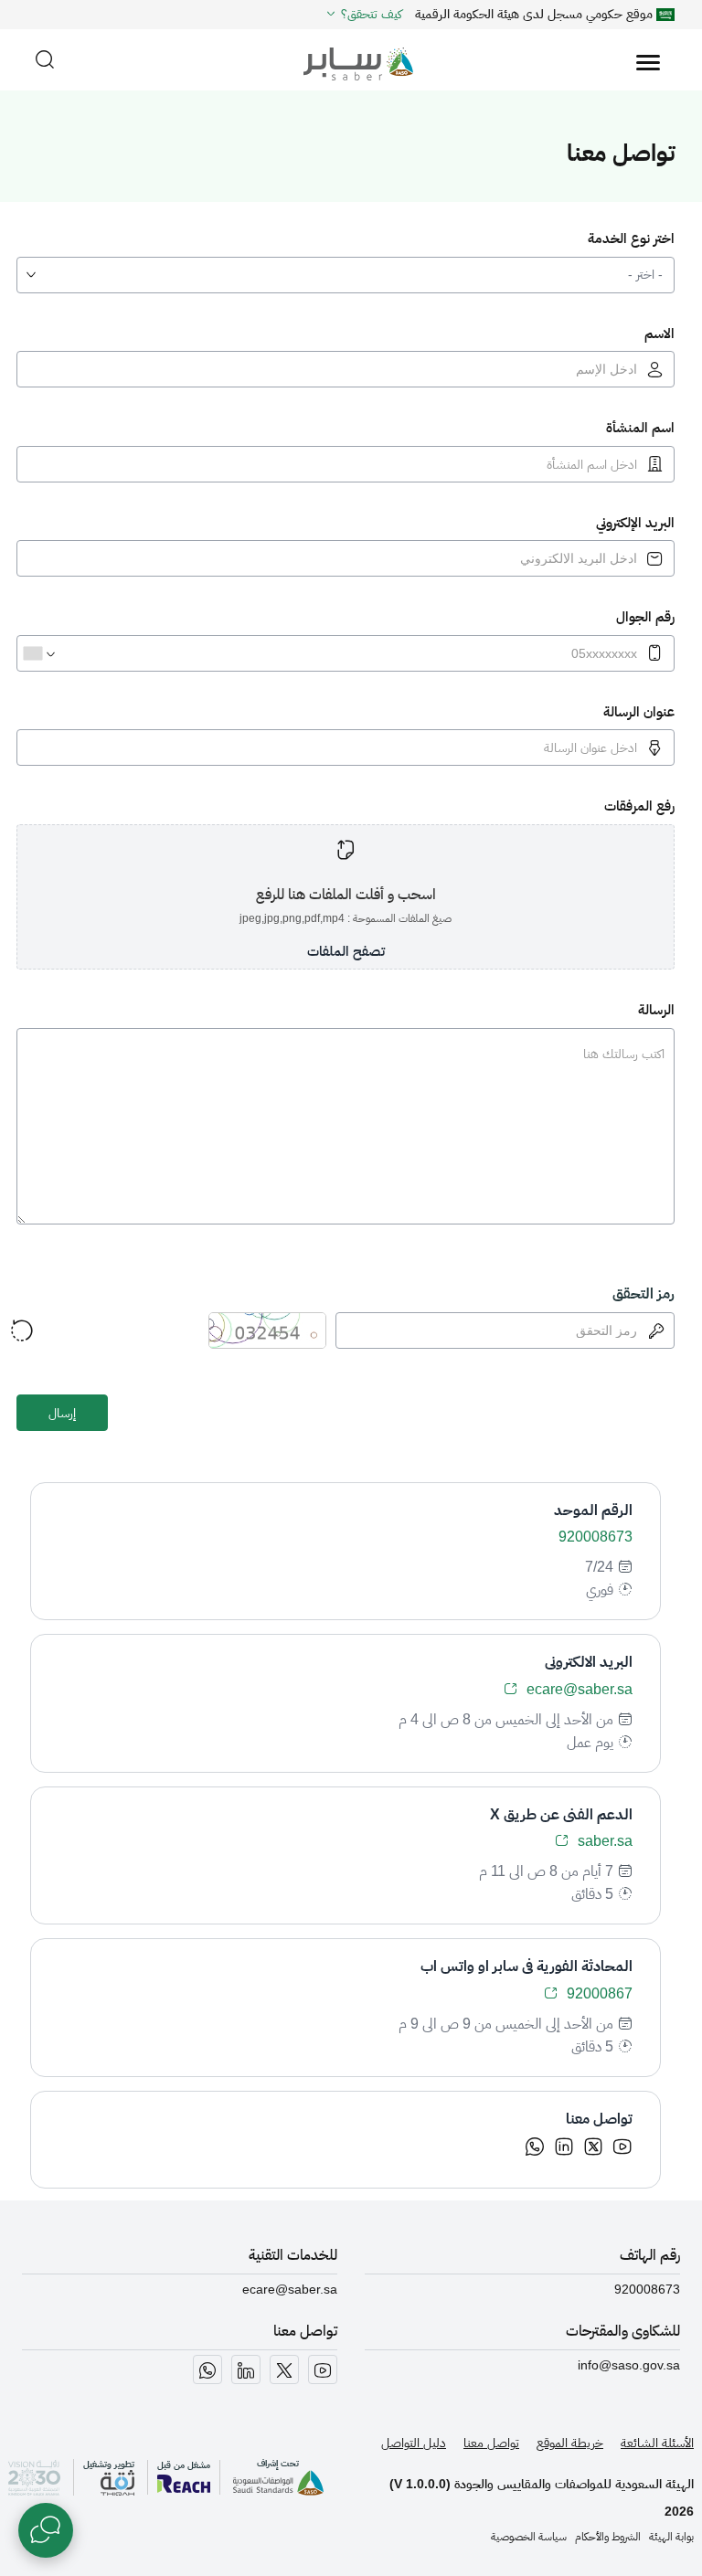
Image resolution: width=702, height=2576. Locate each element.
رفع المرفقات (639, 806)
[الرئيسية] (351, 54)
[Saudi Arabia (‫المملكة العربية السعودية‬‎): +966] (38, 653)
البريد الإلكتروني (635, 522)
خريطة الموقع (570, 2443)
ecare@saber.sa (290, 2289)
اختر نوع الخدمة (631, 238)
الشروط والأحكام (608, 2537)
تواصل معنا (491, 2443)
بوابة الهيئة (671, 2537)
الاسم (659, 333)
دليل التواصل (414, 2443)
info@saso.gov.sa (629, 2365)
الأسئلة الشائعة (657, 2443)
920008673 (647, 2289)
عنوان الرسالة (639, 711)
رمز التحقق (643, 1293)
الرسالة (656, 1009)
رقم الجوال (645, 616)
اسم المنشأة (640, 427)
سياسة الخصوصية (529, 2537)
